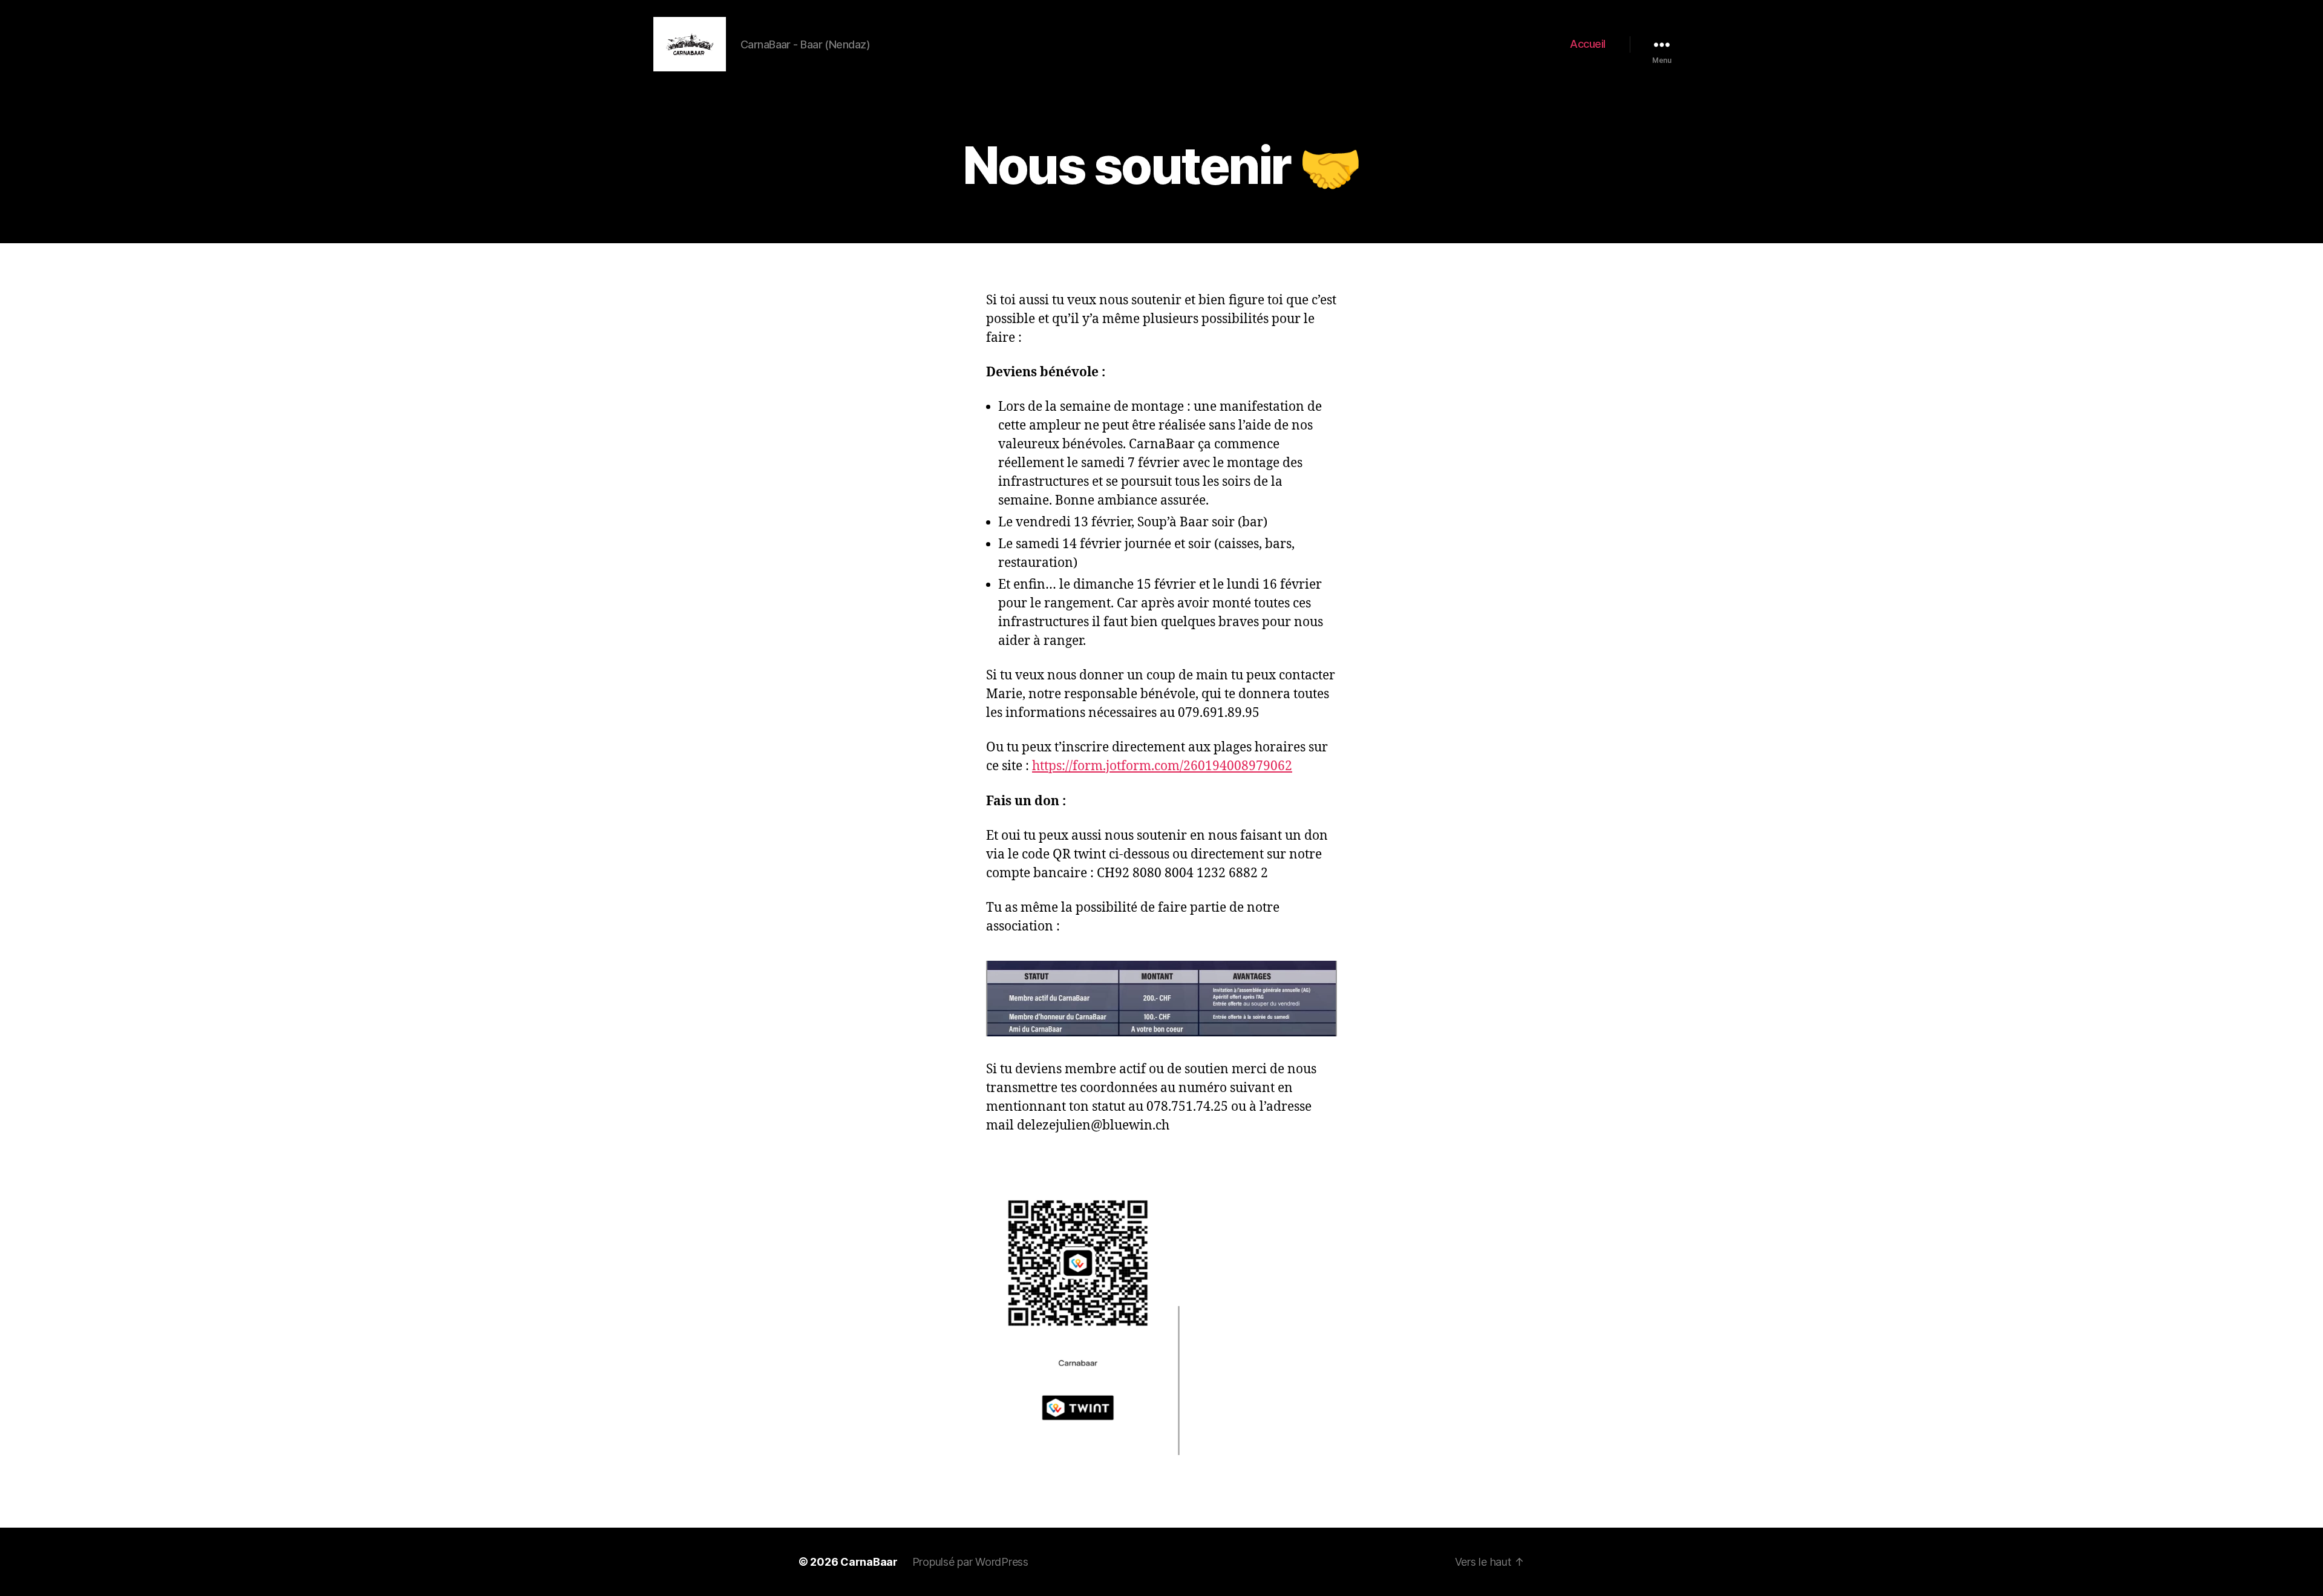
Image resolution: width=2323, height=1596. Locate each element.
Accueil (1588, 44)
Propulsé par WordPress (970, 1562)
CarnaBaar (869, 1562)
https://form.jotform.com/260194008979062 (1162, 766)
